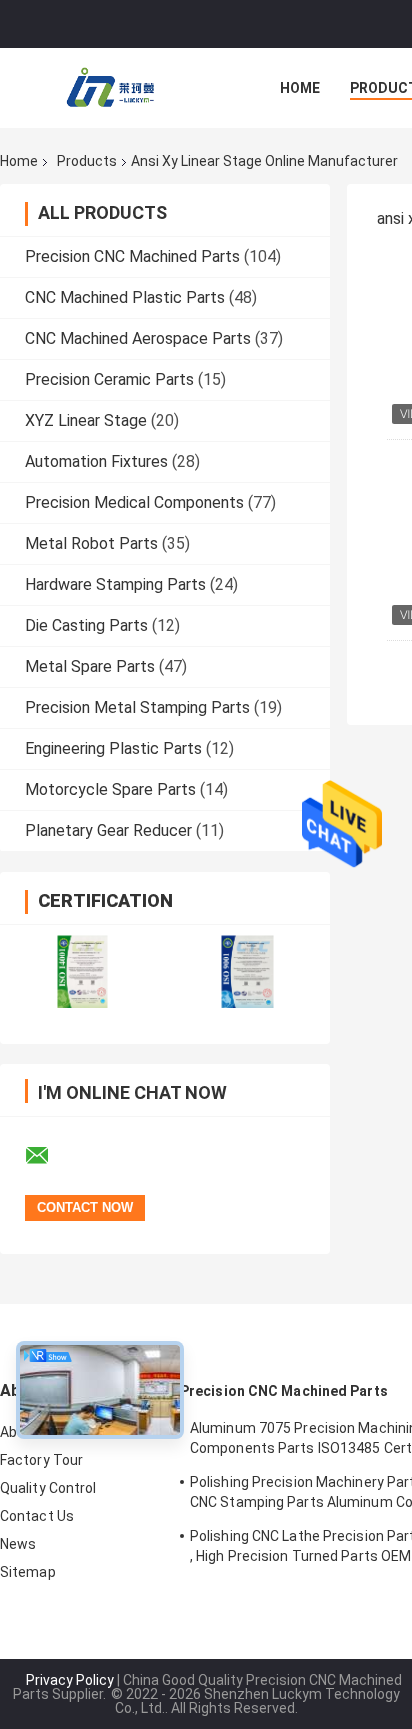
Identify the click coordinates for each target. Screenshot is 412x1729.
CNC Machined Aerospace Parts (138, 338)
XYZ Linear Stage (86, 420)
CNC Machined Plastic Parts (125, 297)
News (18, 1544)
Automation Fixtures (96, 461)
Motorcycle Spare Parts (110, 789)
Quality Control (48, 1488)
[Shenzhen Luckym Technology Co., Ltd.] (110, 88)
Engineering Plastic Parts (113, 748)
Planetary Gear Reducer (108, 830)
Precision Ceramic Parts (109, 379)
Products (87, 161)
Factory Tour (41, 1460)
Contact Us (37, 1516)
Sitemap (28, 1572)
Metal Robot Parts (91, 543)
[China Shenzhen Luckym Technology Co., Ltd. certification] (82, 971)
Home (300, 88)
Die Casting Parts (86, 625)
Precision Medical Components (134, 502)
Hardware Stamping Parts (115, 584)
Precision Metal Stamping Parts (137, 707)
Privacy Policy (70, 1680)
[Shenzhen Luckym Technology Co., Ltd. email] (50, 1156)
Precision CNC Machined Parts (132, 256)
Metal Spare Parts (90, 666)
